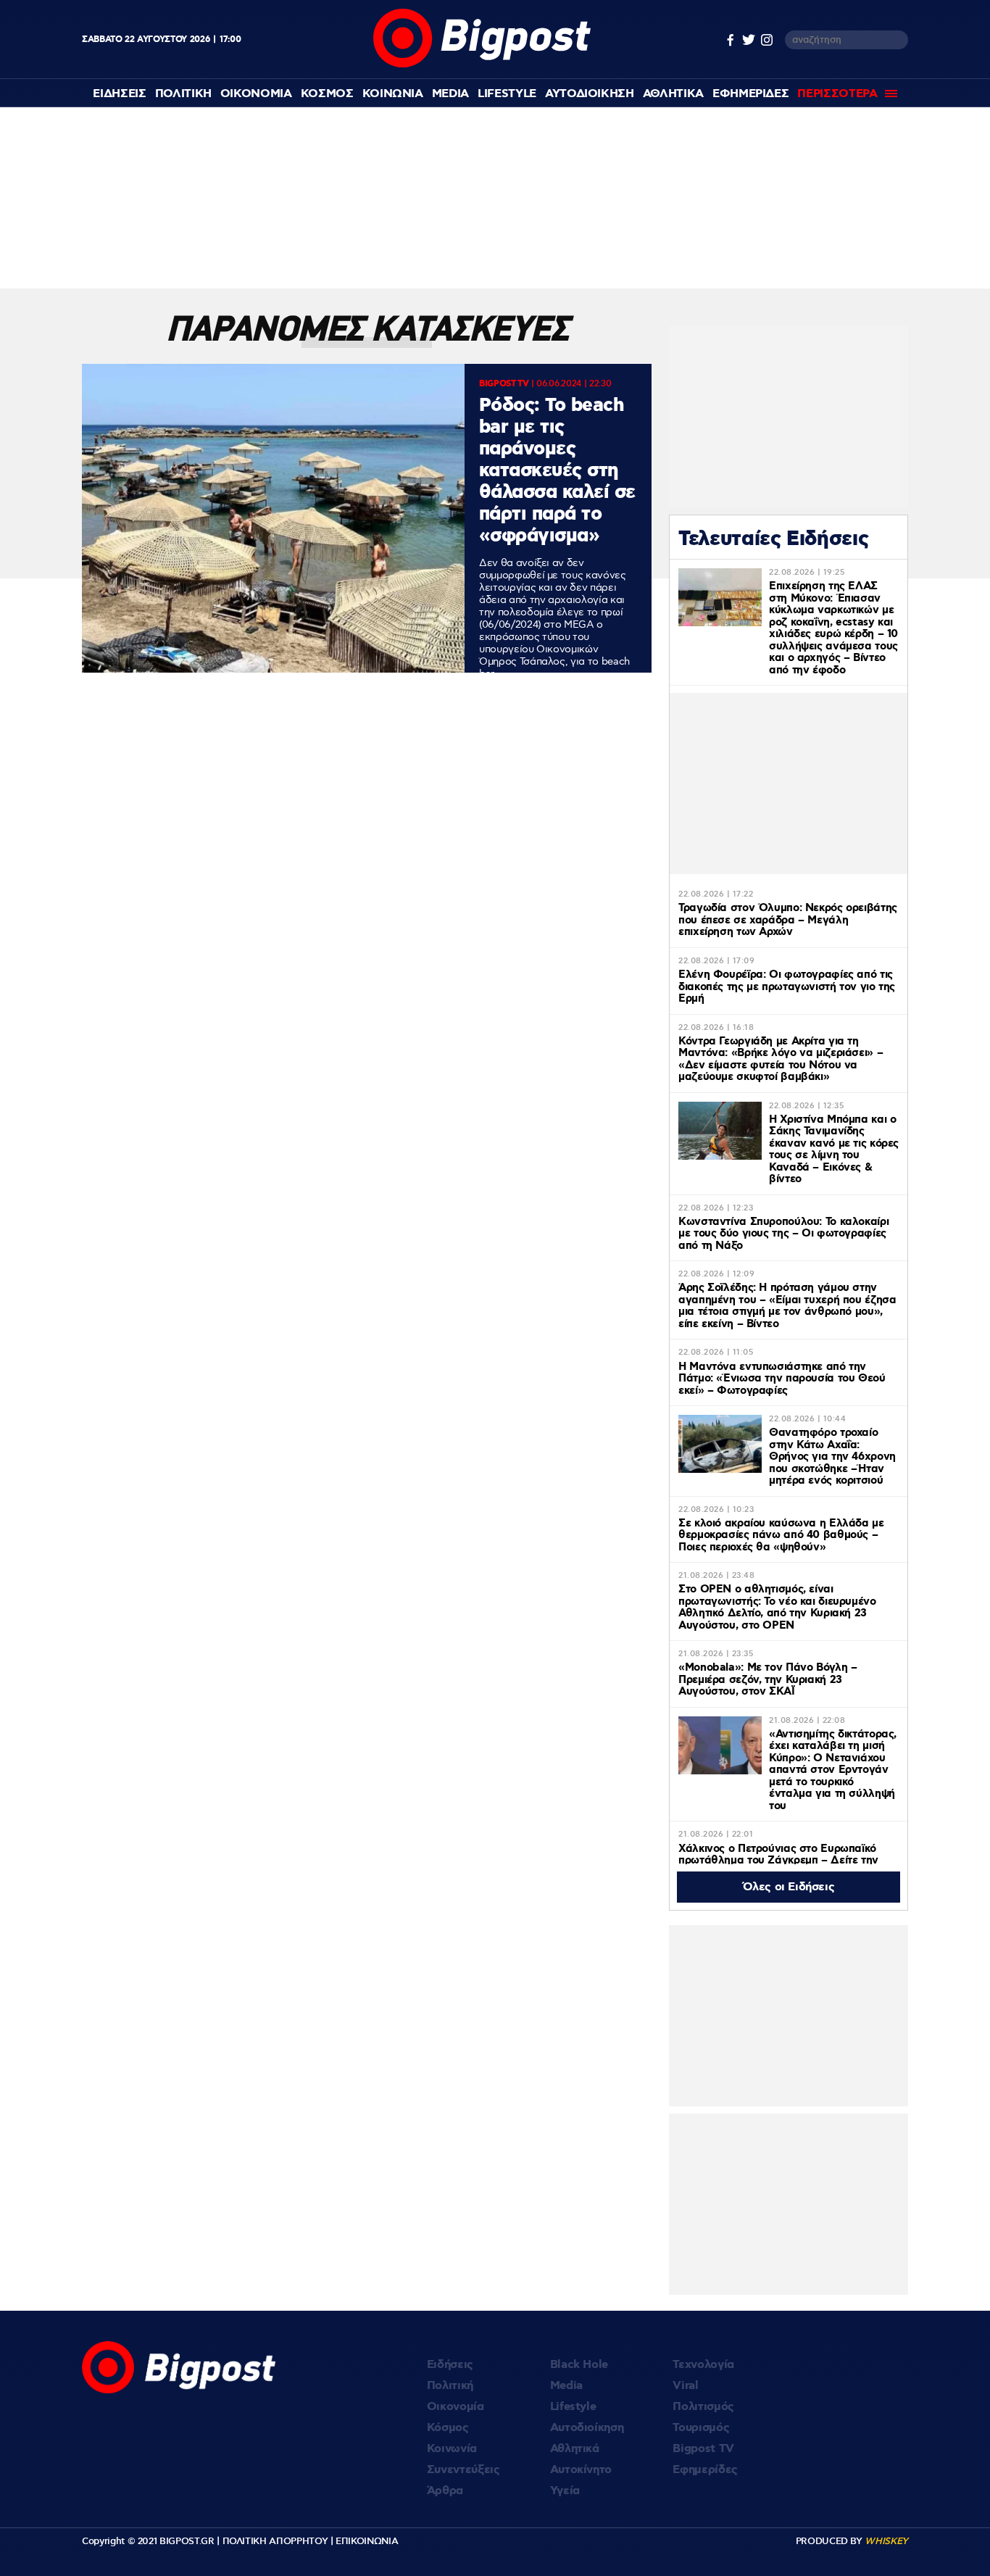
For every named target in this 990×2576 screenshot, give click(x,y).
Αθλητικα (673, 94)
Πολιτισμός (703, 2407)
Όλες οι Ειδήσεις (789, 1887)
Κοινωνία (452, 2449)
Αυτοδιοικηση (590, 94)
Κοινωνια (393, 94)
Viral (685, 2386)
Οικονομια (256, 94)
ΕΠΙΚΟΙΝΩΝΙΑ (367, 2541)
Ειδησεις (119, 94)
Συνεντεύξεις (463, 2470)
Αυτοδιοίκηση (587, 2428)
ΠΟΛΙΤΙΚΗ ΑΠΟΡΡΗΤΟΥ (275, 2541)
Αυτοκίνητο (581, 2470)
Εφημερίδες (705, 2470)
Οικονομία (456, 2407)
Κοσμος (327, 94)
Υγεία (565, 2491)
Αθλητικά (575, 2449)
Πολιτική (450, 2386)
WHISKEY (886, 2541)
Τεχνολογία (703, 2365)
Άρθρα (445, 2491)
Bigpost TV (703, 2449)
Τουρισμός (701, 2428)
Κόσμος (448, 2428)
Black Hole (579, 2365)
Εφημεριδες (751, 94)
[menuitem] (119, 94)
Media (450, 94)
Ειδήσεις (450, 2365)
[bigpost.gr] (482, 64)
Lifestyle (507, 94)
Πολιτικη (183, 94)
